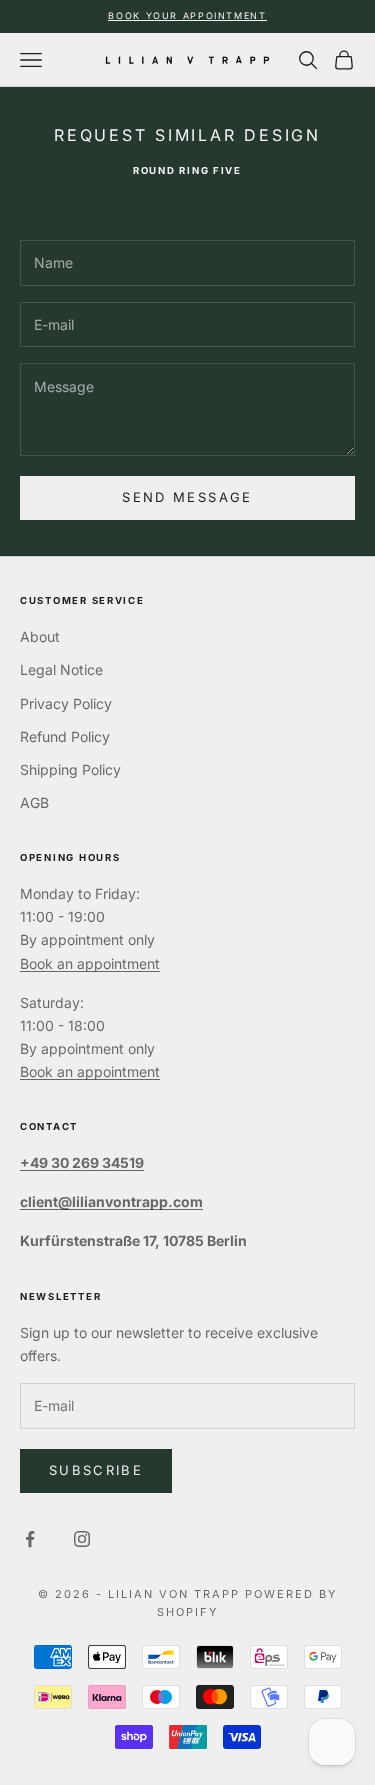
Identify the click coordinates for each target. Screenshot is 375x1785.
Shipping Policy (70, 769)
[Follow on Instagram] (82, 1539)
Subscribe (96, 1470)
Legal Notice (61, 669)
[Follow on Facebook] (30, 1539)
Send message (187, 497)
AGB (34, 802)
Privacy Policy (66, 703)
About (40, 636)
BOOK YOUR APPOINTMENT (187, 15)
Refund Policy (65, 736)
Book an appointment (90, 963)
